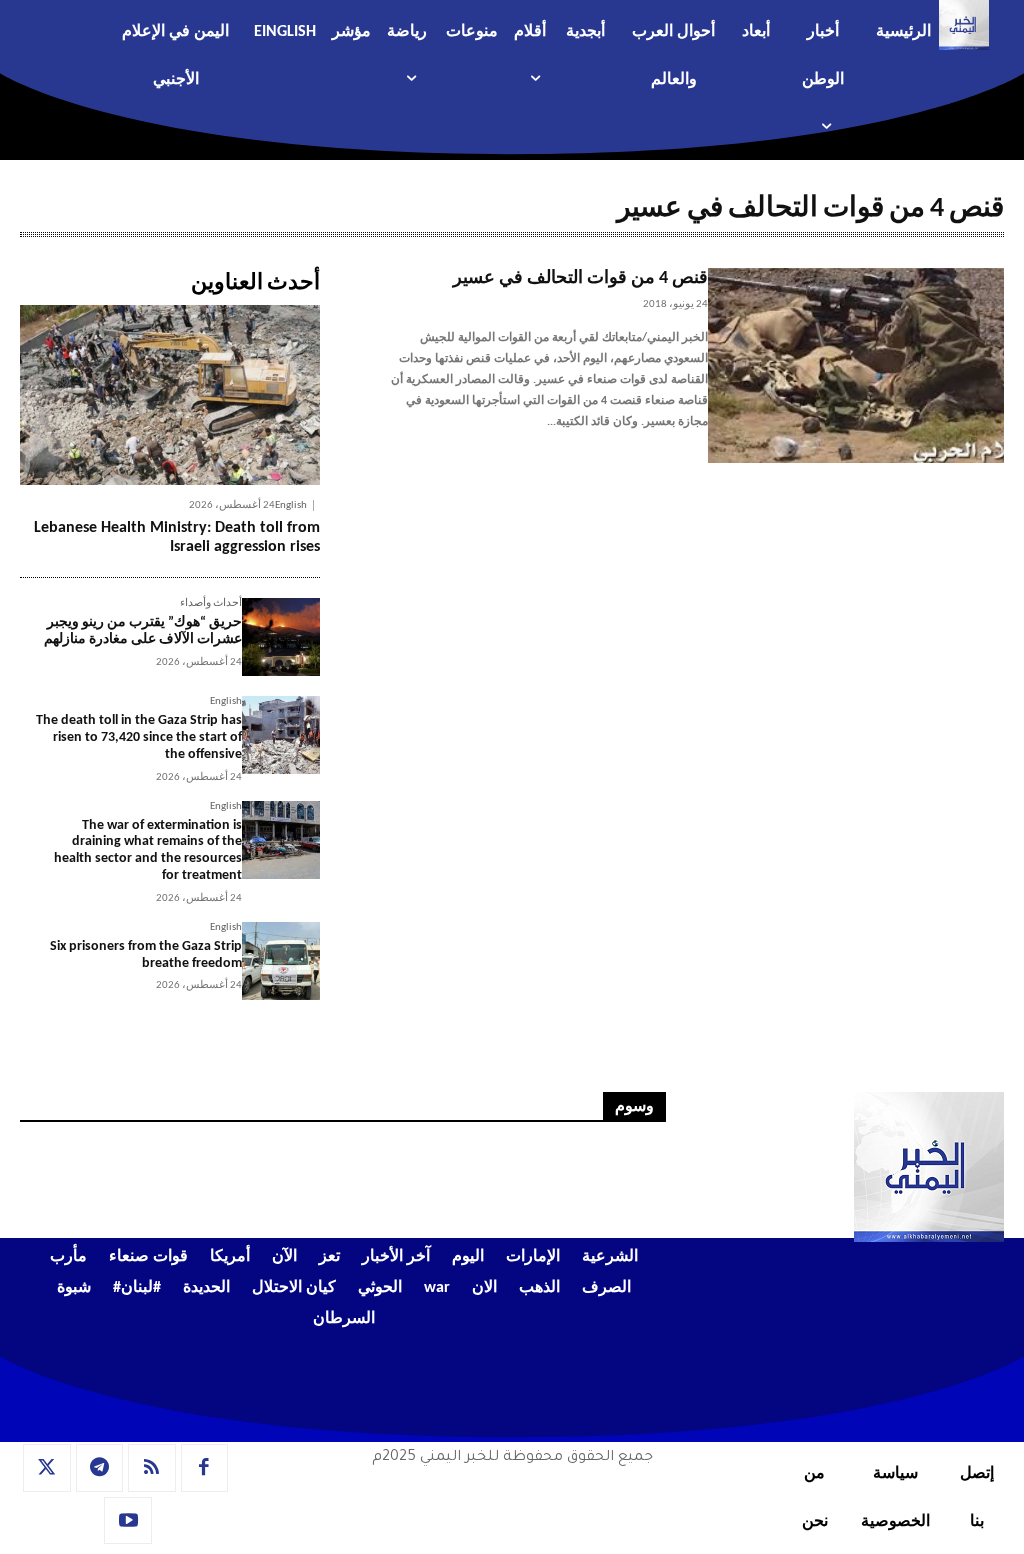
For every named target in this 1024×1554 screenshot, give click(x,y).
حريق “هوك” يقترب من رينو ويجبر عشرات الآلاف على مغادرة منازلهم (143, 631)
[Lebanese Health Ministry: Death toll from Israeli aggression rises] (170, 395)
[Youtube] (128, 1521)
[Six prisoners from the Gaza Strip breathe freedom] (281, 961)
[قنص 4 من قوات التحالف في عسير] (856, 366)
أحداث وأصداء (211, 603)
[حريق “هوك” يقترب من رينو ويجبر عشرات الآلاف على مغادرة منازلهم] (281, 637)
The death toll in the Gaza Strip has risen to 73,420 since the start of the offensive (139, 737)
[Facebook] (205, 1468)
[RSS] (152, 1468)
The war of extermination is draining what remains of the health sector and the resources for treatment (148, 850)
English (291, 505)
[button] (62, 25)
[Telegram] (100, 1468)
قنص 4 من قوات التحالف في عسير (580, 278)
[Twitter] (47, 1468)
